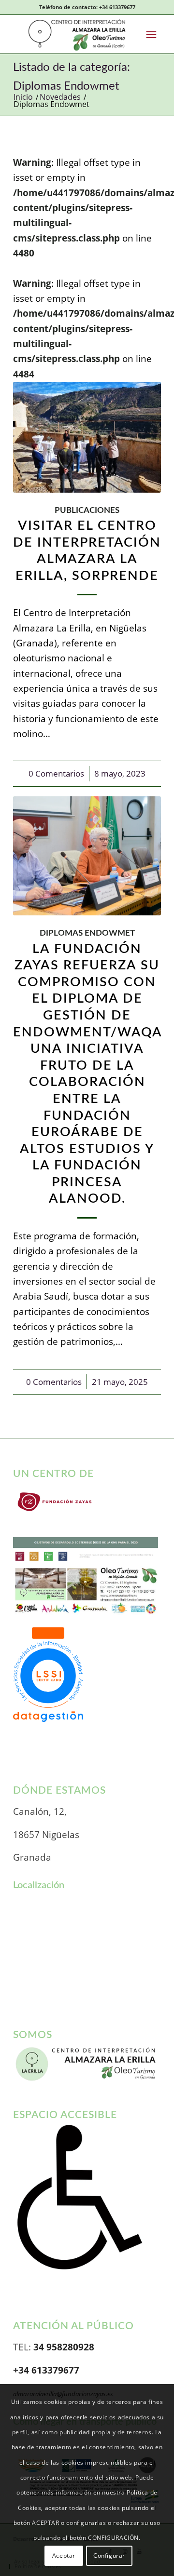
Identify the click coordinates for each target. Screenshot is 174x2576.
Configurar (109, 2556)
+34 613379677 (117, 7)
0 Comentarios (56, 773)
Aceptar (64, 2556)
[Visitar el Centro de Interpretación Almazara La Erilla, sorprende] (87, 437)
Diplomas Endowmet (87, 933)
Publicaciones (87, 510)
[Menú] (151, 34)
